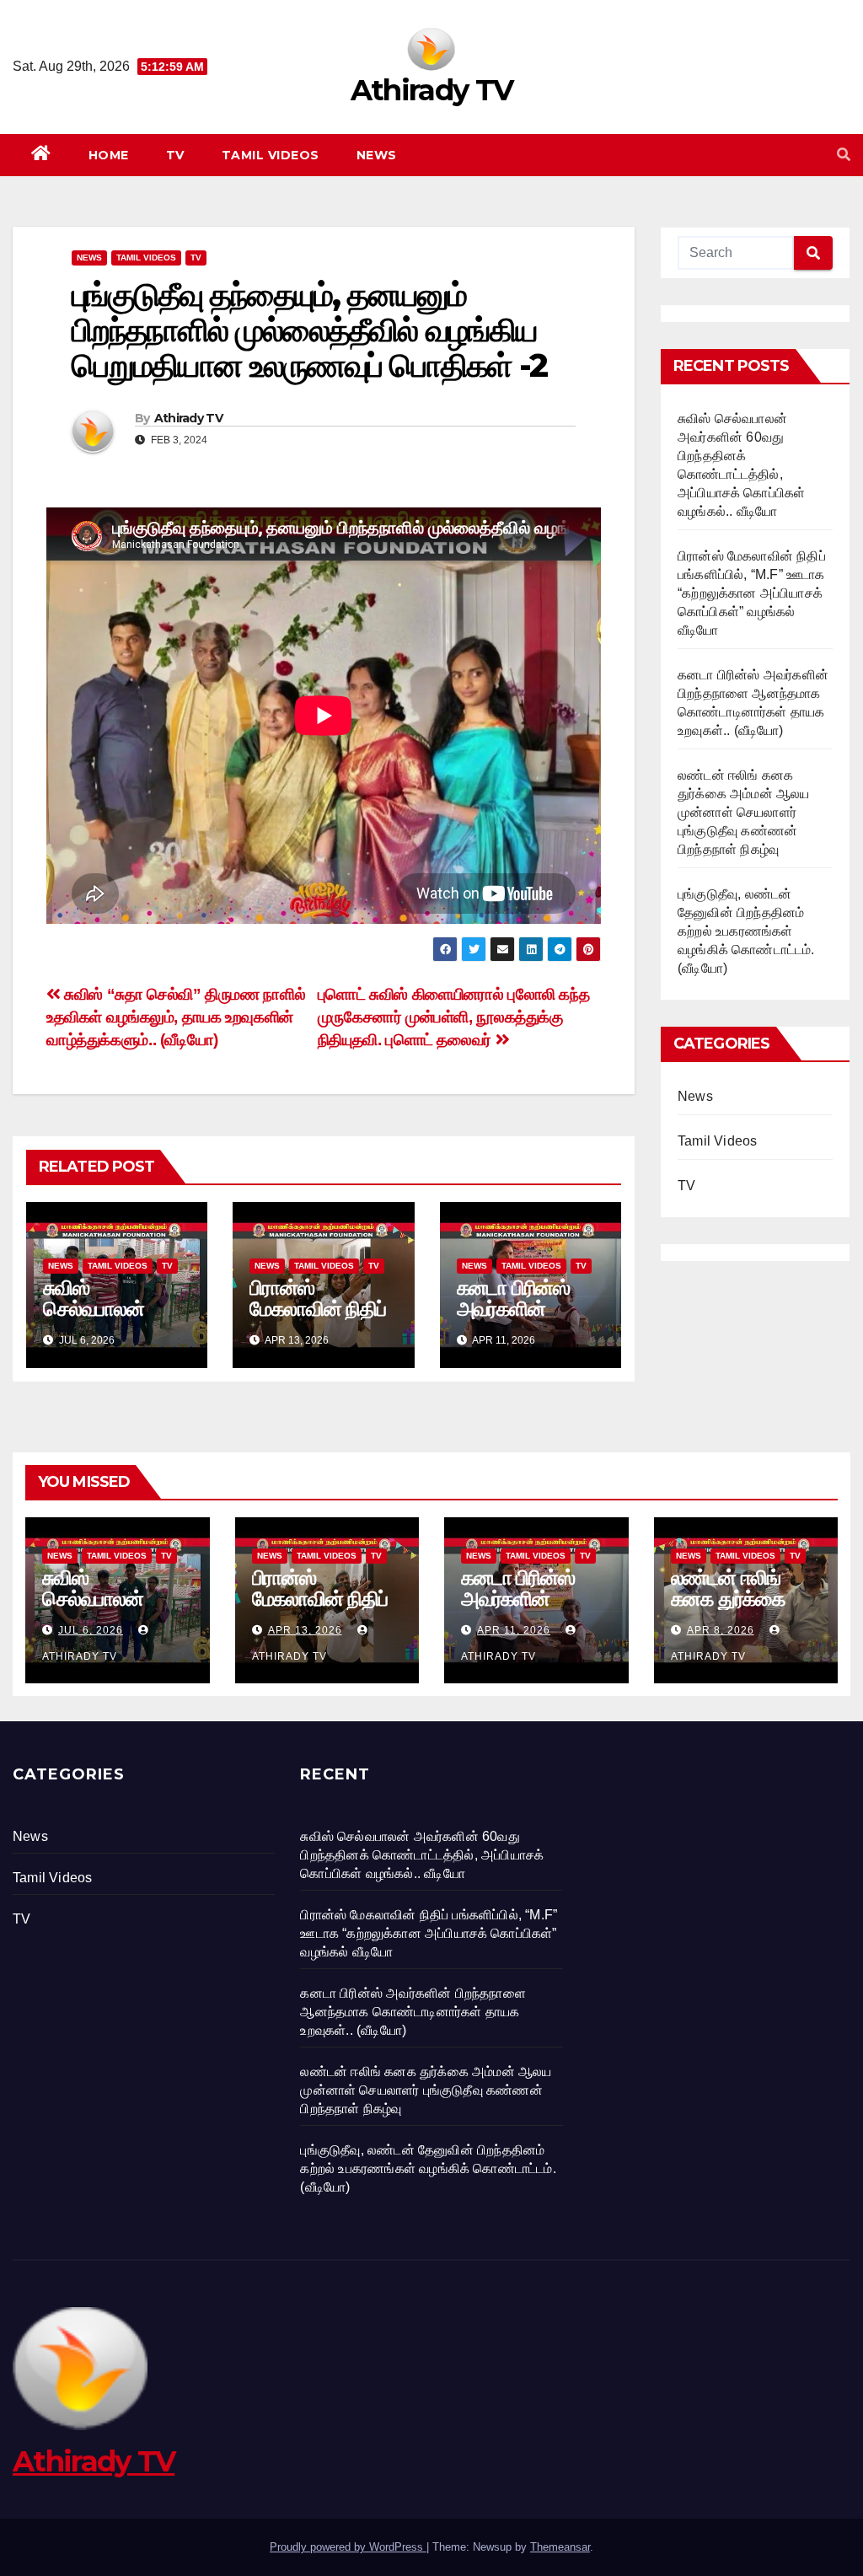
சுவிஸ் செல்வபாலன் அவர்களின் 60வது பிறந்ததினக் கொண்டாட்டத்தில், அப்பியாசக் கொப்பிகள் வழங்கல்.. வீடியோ (422, 1855)
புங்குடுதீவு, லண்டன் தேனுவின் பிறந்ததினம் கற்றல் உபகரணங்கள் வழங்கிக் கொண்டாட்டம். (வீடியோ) (746, 931)
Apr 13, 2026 (305, 1630)
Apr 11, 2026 (514, 1630)
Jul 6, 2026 (91, 1630)
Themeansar (560, 2547)
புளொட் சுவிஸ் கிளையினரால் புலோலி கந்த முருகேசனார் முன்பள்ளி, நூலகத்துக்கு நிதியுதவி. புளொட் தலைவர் (454, 1017)
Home (109, 155)
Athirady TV (431, 90)
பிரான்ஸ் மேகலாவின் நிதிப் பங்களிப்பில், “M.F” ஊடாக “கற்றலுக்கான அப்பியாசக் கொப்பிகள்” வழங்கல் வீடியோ (752, 593)
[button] (844, 155)
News (377, 155)
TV (175, 155)
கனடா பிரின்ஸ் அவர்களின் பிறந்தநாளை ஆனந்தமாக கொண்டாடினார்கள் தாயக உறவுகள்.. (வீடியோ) (413, 2012)
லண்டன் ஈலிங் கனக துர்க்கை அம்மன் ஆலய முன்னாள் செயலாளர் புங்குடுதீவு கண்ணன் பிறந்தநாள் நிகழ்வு (744, 812)
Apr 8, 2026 (721, 1630)
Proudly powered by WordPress (348, 2547)
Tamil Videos (271, 155)
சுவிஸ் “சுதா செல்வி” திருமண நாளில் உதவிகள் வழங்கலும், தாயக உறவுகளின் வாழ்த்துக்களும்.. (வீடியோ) (176, 1017)
